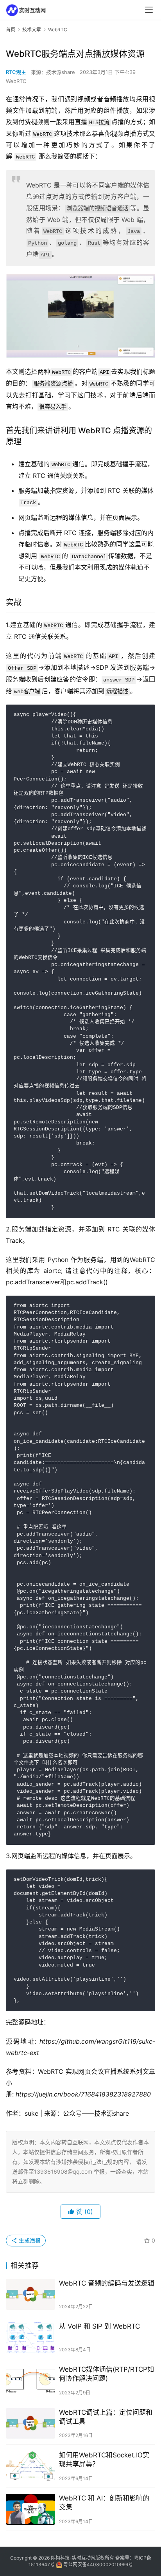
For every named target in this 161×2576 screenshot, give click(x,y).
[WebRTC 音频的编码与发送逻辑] (30, 2294)
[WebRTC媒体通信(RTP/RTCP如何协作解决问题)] (30, 2380)
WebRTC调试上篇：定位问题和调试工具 (106, 2417)
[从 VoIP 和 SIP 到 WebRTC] (30, 2337)
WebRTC (16, 81)
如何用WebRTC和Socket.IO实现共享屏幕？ (104, 2460)
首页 (11, 30)
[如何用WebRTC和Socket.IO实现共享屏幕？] (30, 2466)
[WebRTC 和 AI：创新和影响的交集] (30, 2509)
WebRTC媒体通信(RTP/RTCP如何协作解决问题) (106, 2374)
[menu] (149, 10)
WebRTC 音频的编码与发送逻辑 (107, 2283)
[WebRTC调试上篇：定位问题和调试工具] (30, 2424)
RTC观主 (16, 72)
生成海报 (29, 2240)
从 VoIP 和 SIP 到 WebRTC (99, 2326)
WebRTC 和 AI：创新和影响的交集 (104, 2503)
